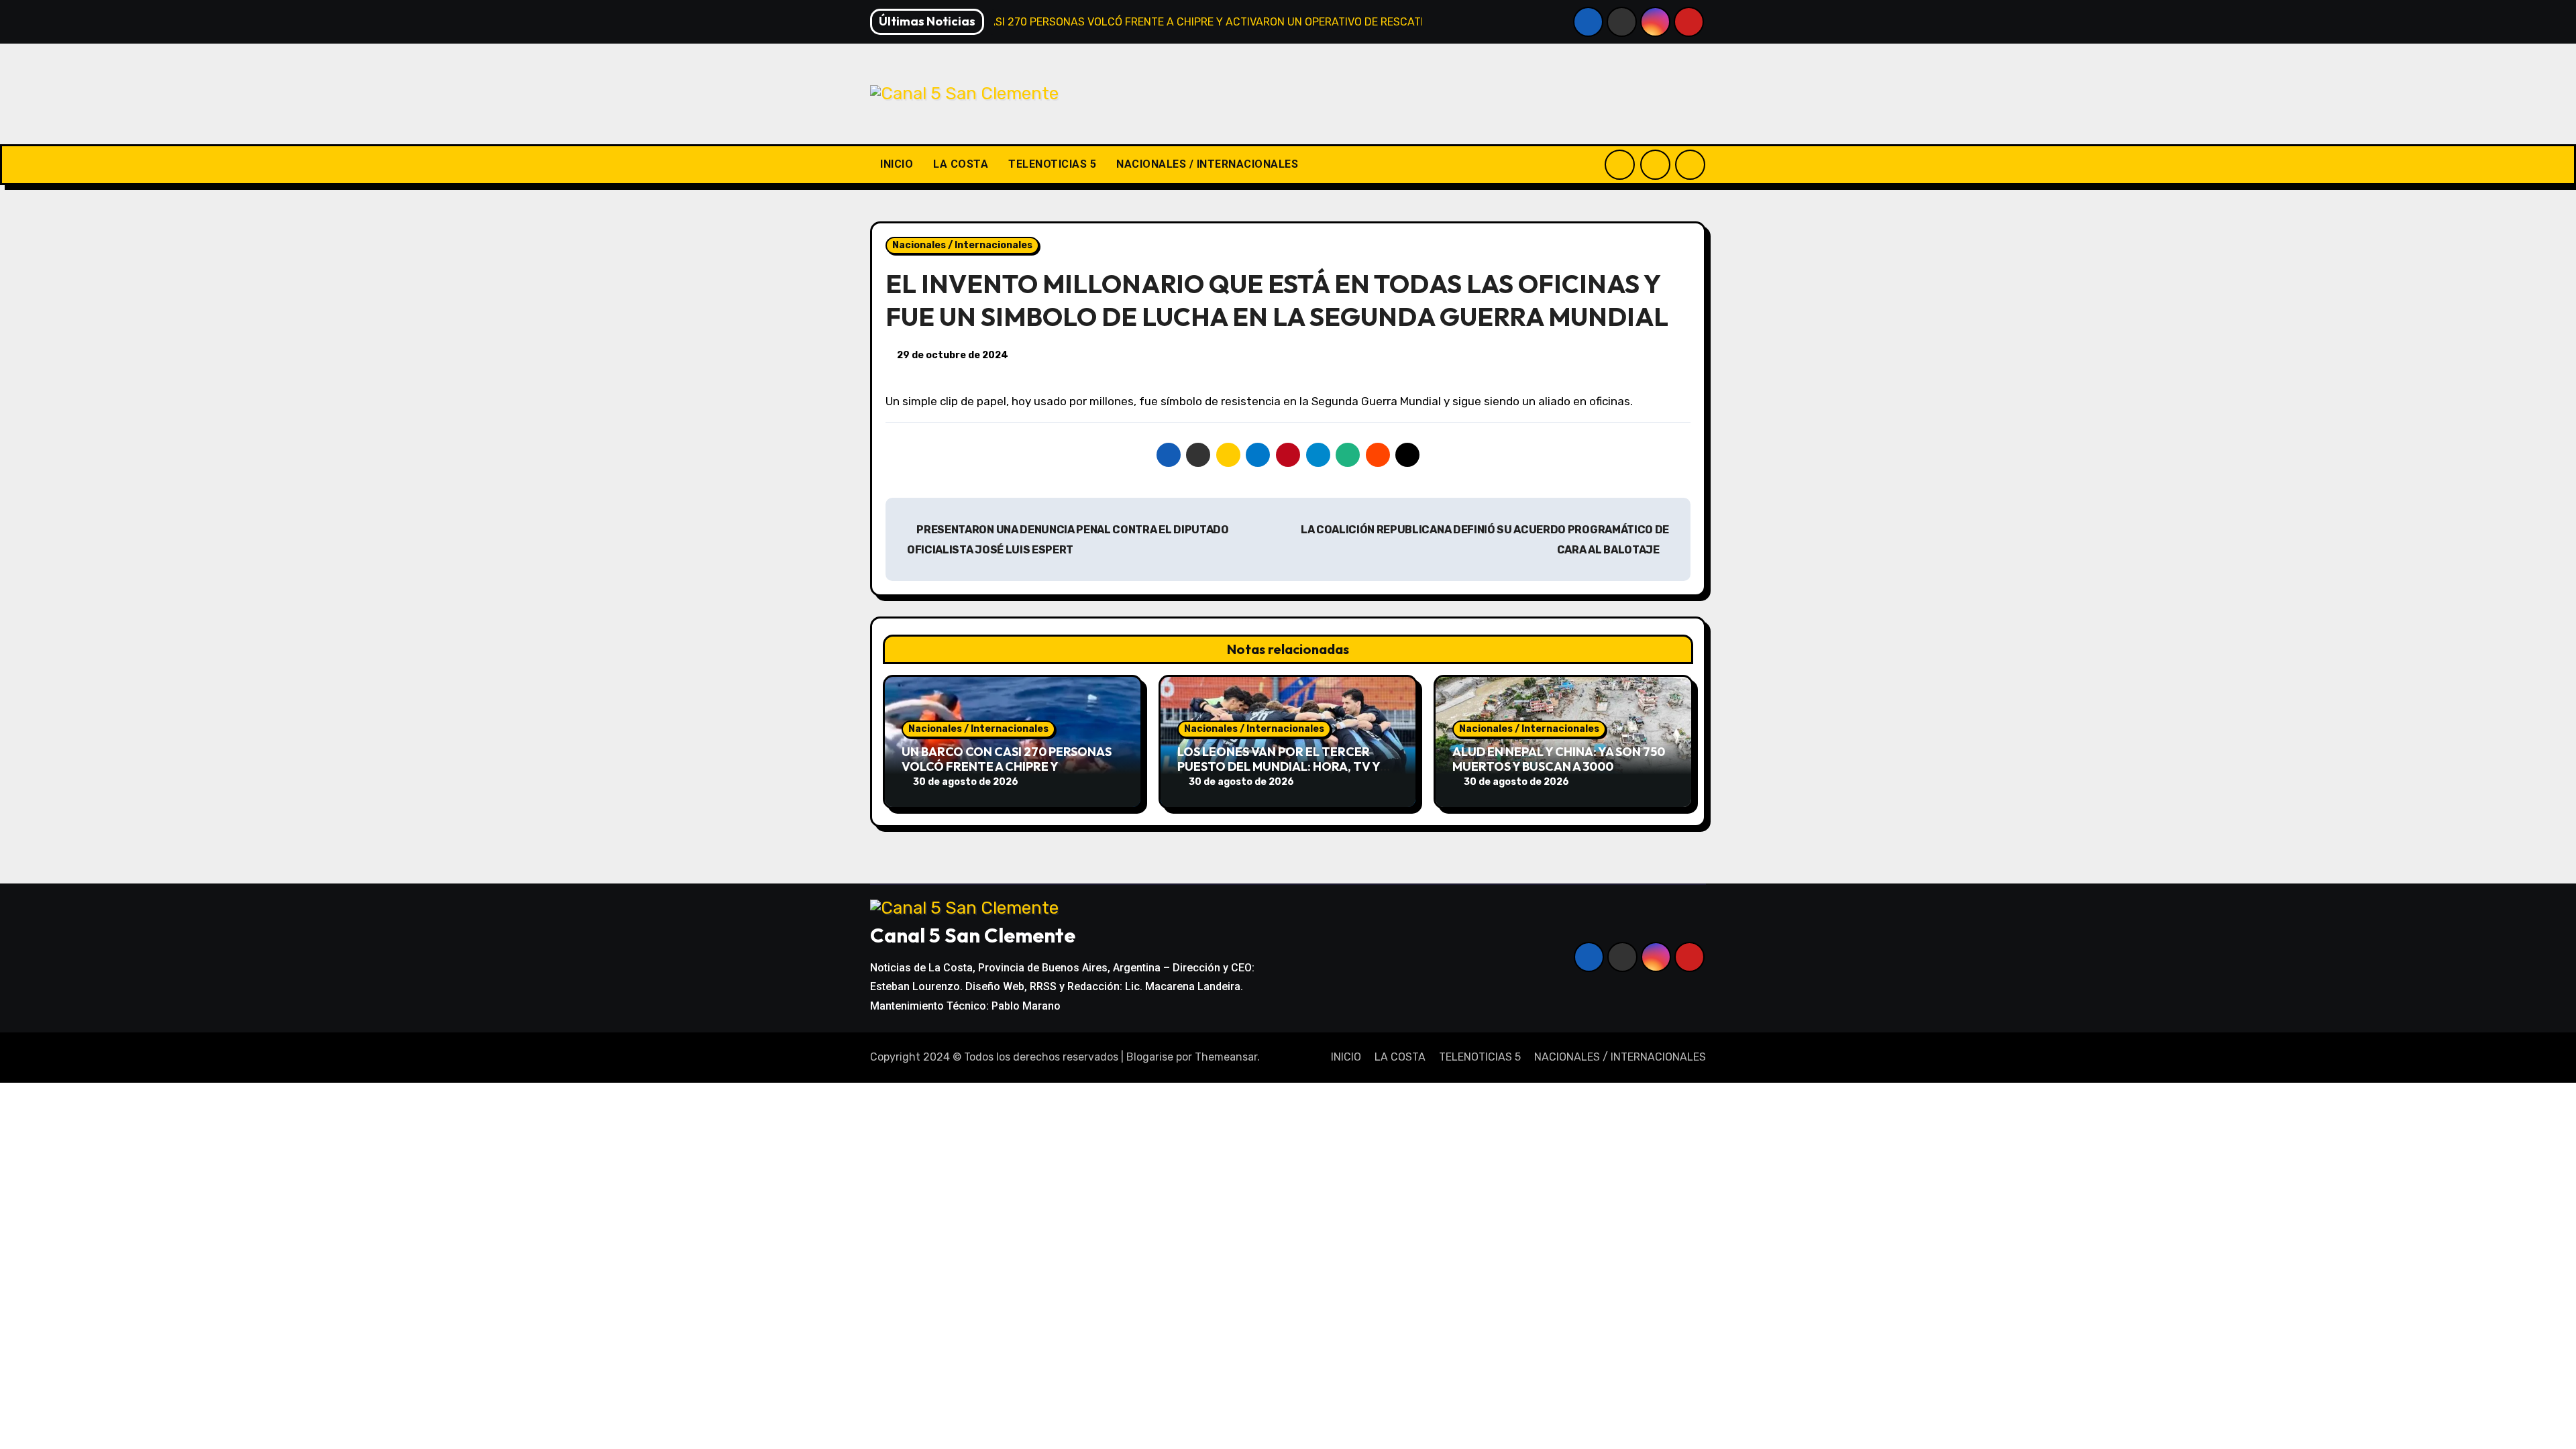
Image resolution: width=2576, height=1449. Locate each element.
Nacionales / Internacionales (962, 245)
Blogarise (1150, 1057)
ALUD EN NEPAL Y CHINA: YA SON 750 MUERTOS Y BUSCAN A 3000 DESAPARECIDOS (1559, 766)
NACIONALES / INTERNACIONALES (1207, 164)
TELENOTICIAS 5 (1052, 164)
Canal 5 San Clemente (973, 935)
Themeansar (1226, 1057)
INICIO (897, 164)
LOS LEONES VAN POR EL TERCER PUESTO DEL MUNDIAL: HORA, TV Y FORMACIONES (1279, 766)
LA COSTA (961, 164)
